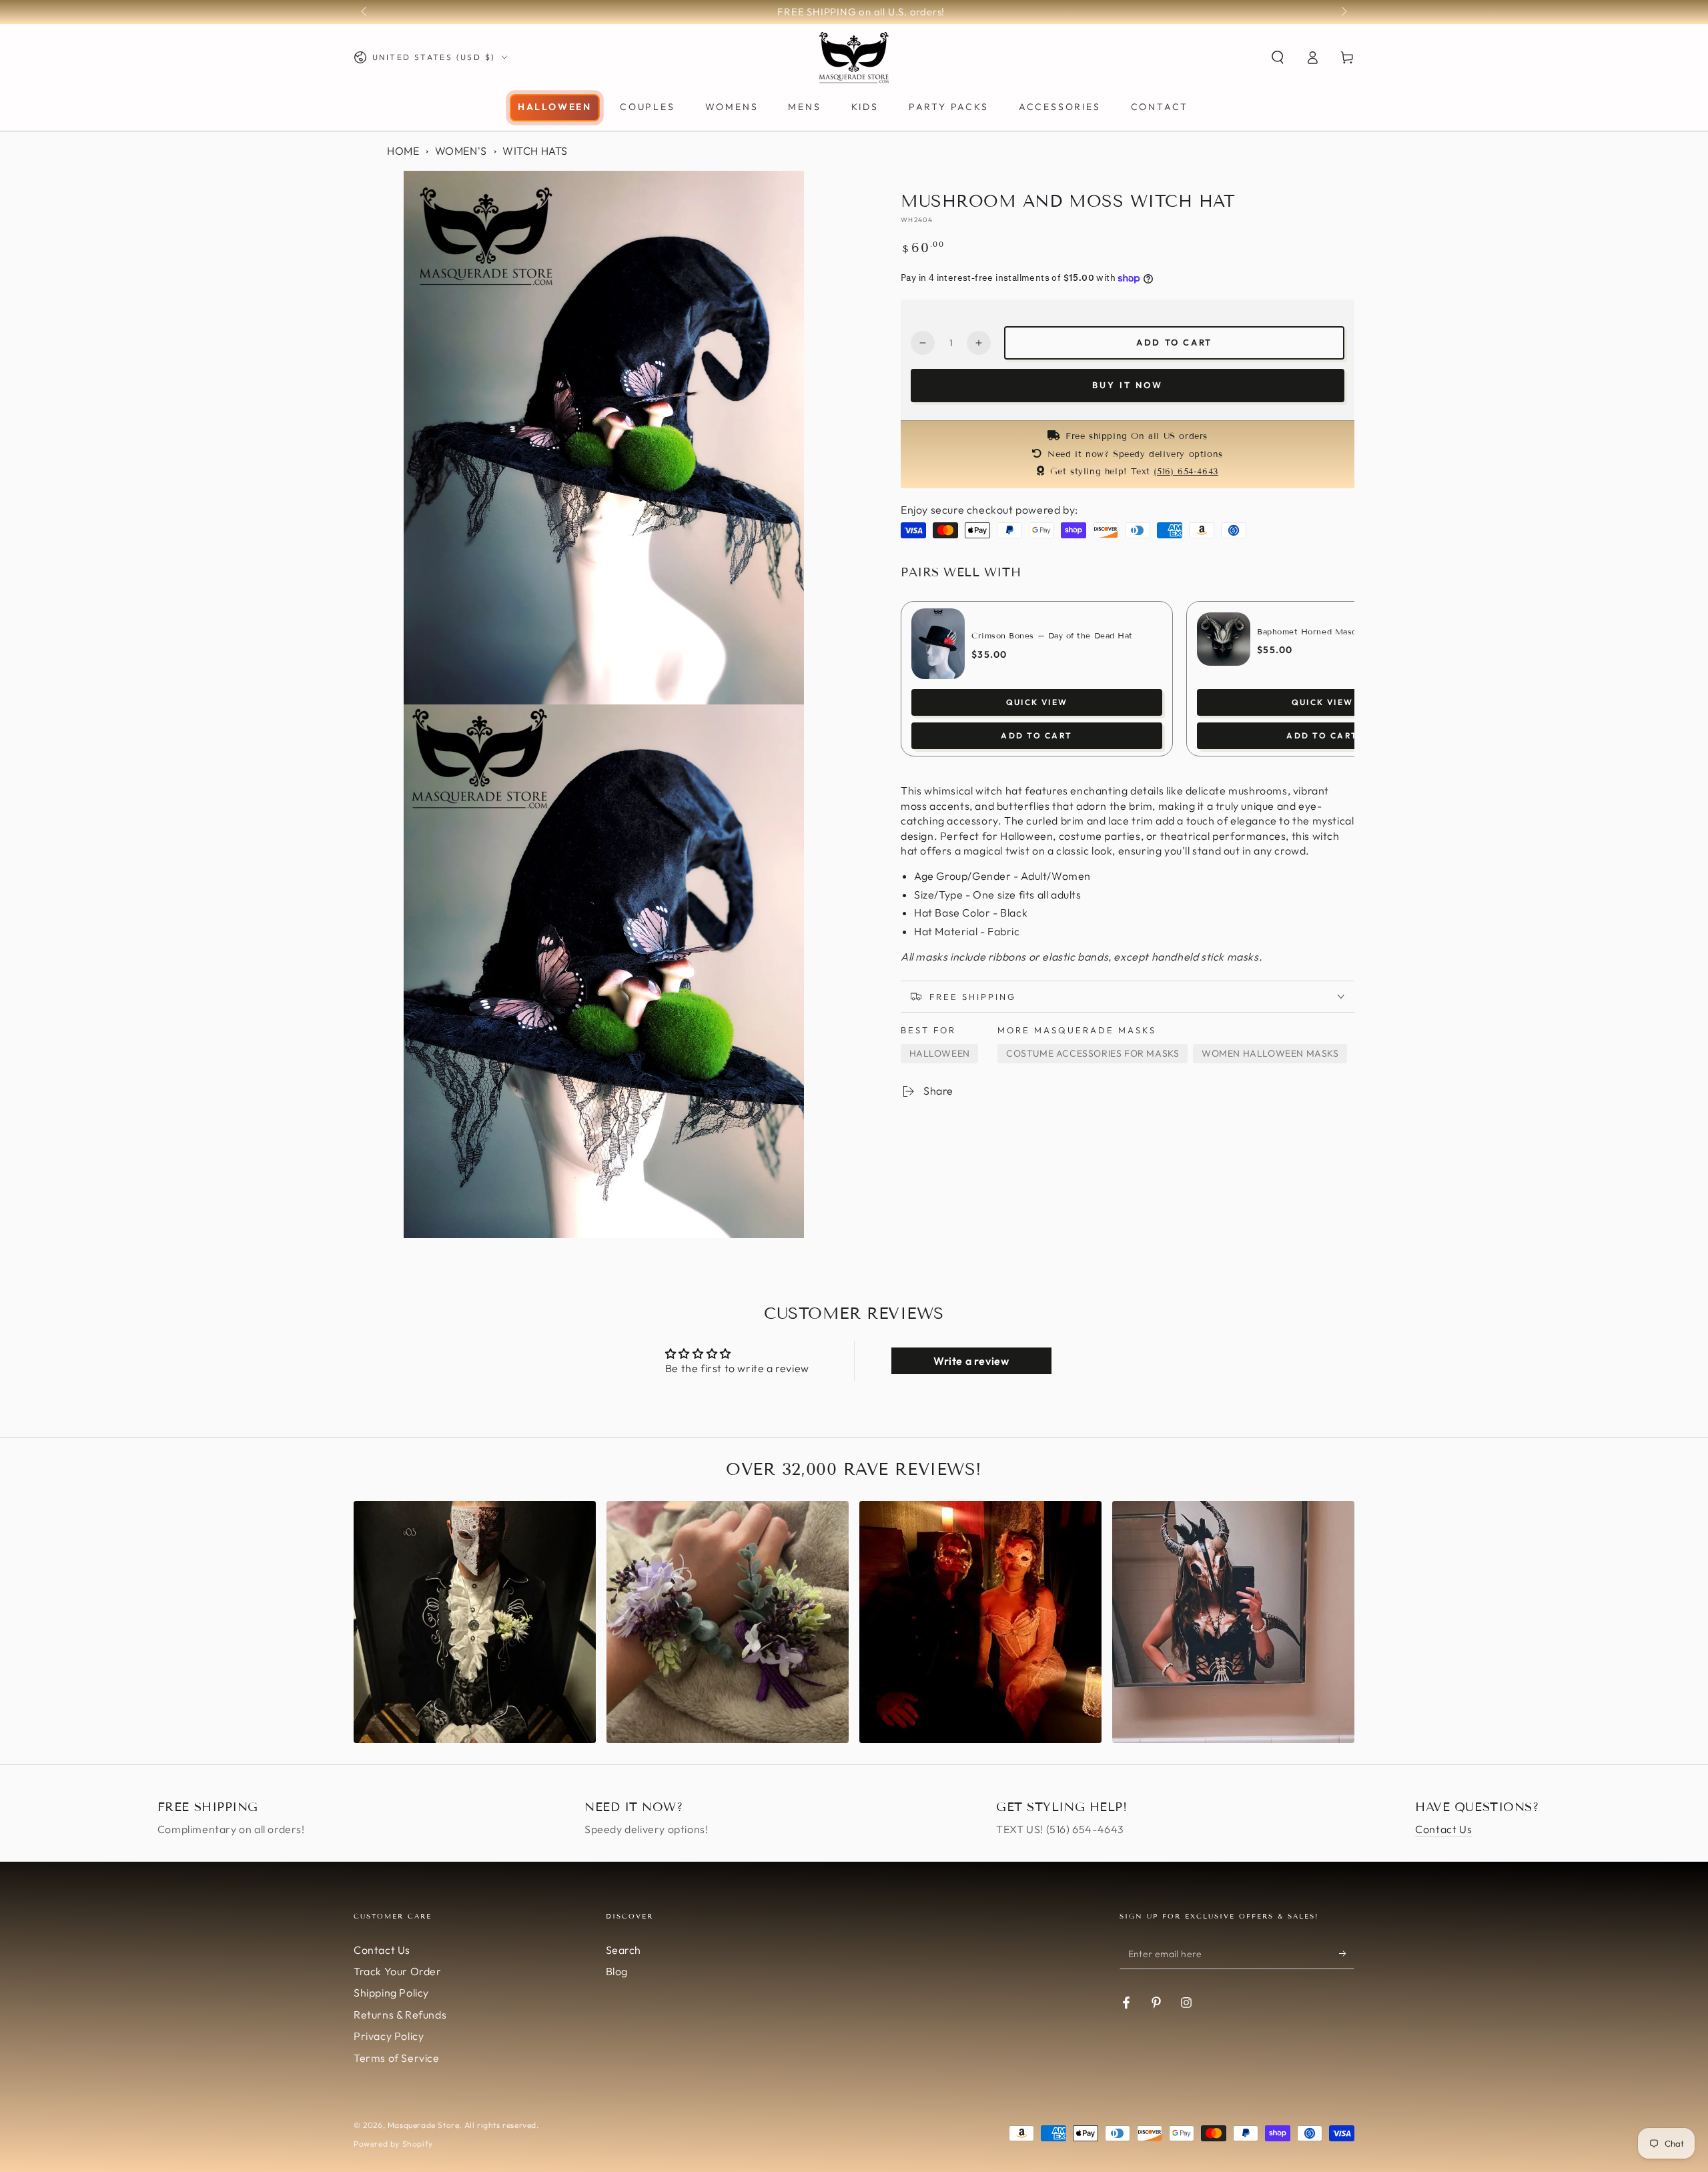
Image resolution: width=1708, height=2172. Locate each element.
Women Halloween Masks (1270, 1053)
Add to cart (1174, 342)
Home (403, 151)
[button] (1278, 57)
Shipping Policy (391, 1993)
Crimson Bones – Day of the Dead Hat (1052, 635)
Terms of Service (397, 2058)
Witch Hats (535, 151)
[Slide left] (365, 12)
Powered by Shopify (393, 2144)
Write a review (971, 1361)
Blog (617, 1971)
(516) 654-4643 (1186, 472)
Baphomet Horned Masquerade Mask (1333, 631)
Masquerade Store (424, 2125)
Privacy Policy (389, 2036)
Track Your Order (398, 1971)
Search (624, 1950)
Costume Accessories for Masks (1093, 1053)
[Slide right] (1343, 12)
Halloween (940, 1053)
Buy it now (1128, 385)
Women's (461, 151)
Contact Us (1443, 1829)
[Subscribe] (1347, 1954)
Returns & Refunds (400, 2015)
